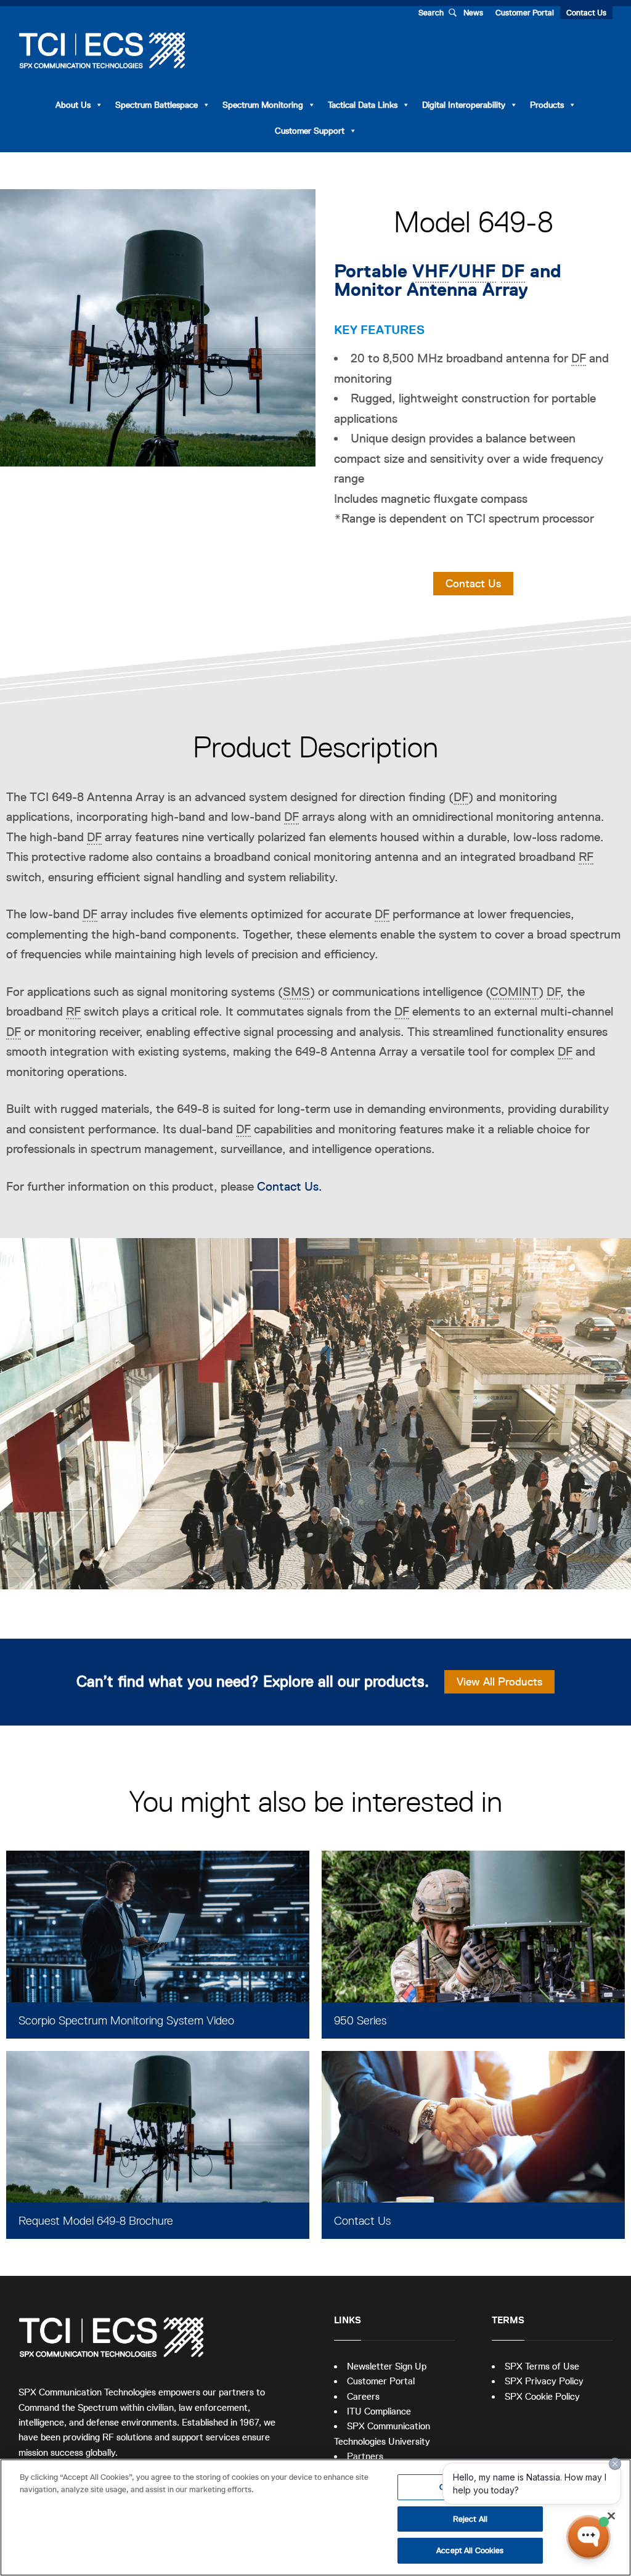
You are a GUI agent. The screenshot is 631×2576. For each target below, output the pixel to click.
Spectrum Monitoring (263, 105)
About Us (73, 105)
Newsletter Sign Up (387, 2366)
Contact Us (586, 13)
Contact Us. (290, 1186)
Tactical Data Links (363, 105)
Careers (363, 2396)
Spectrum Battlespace (157, 105)
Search (431, 13)
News (473, 13)
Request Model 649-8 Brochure (96, 2221)
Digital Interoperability (464, 105)
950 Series (360, 2020)
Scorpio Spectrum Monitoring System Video (126, 2020)
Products (547, 105)
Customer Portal (525, 13)
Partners (365, 2456)
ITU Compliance (379, 2411)
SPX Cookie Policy (542, 2396)
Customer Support (310, 131)
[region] (315, 2517)
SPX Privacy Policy (544, 2381)
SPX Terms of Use (542, 2366)
